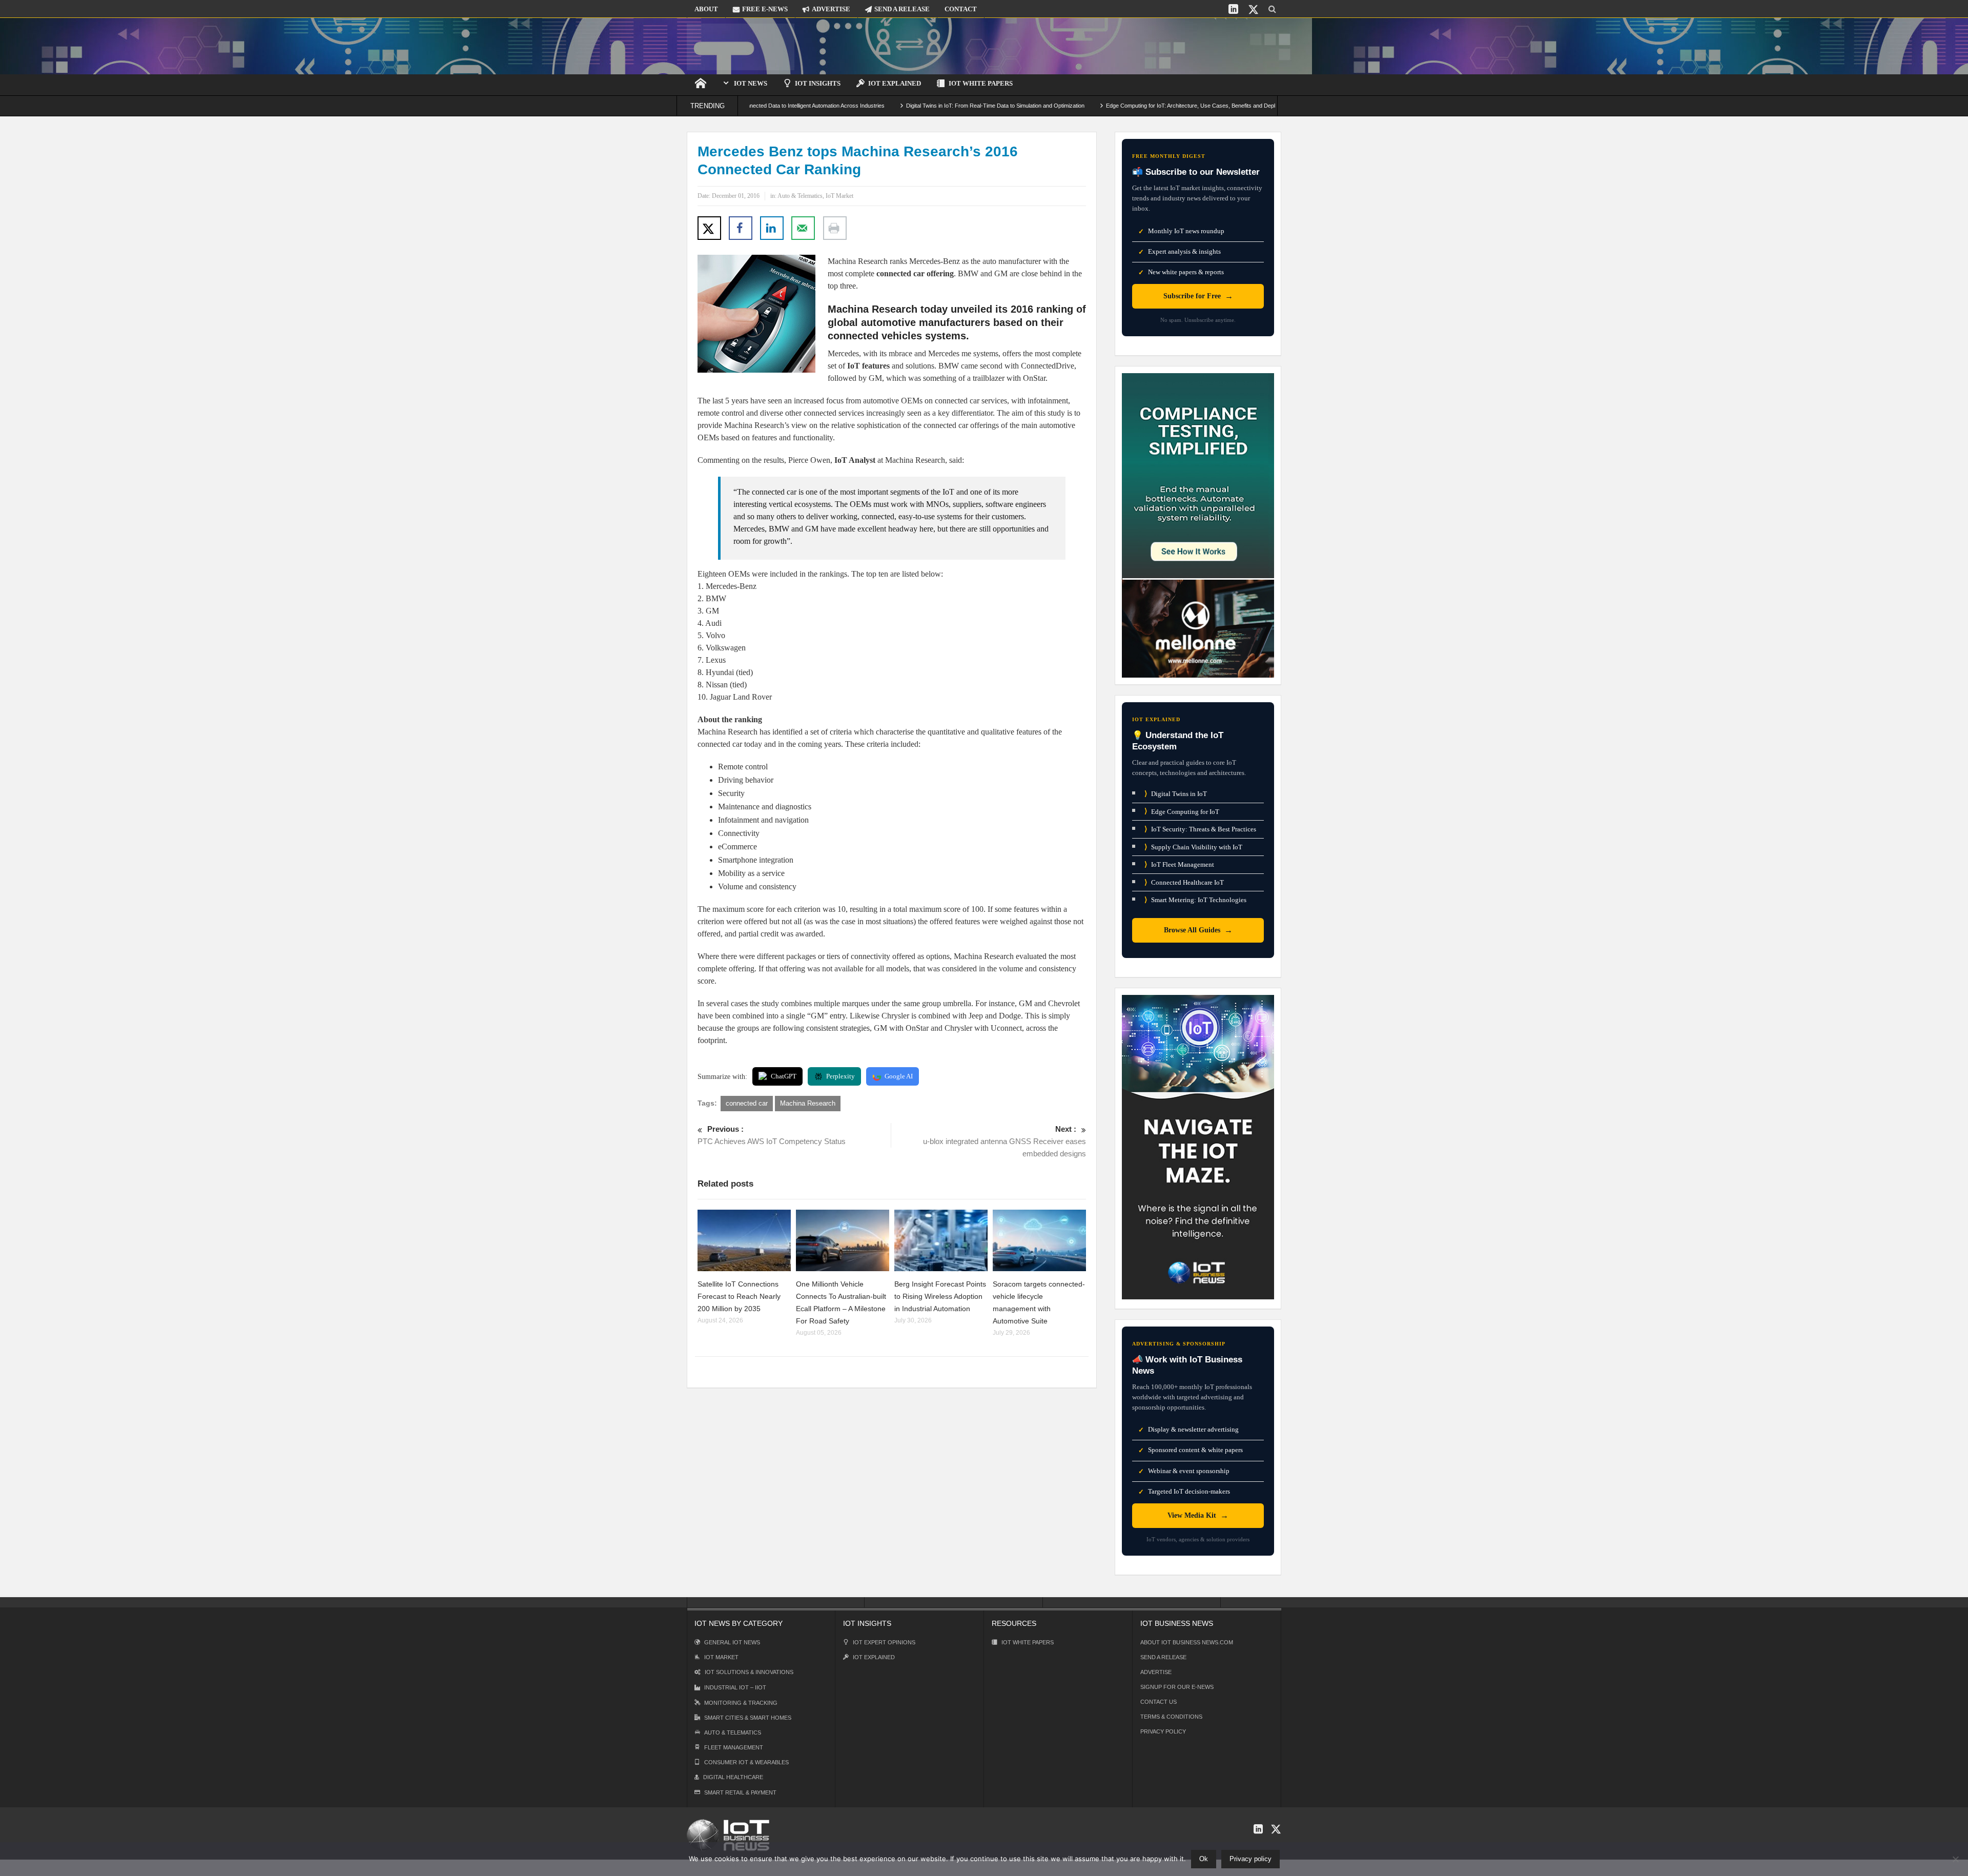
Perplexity (840, 1076)
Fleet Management (734, 1747)
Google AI (899, 1076)
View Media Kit (1198, 1515)
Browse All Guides (1198, 930)
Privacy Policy (1163, 1731)
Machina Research (808, 1103)
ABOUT (706, 9)
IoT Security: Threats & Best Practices (1200, 829)
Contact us (1159, 1702)
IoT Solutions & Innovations (749, 1672)
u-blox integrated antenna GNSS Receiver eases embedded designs (1004, 1141)
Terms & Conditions (1171, 1717)
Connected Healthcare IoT (1184, 882)
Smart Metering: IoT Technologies (1195, 900)
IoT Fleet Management (1179, 864)
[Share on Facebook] (741, 228)
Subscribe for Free (1198, 296)
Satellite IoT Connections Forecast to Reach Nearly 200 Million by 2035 (739, 1296)
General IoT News (732, 1642)
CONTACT (961, 9)
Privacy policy (1250, 1859)
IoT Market (839, 196)
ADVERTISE (831, 9)
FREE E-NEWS (765, 9)
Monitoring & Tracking (741, 1703)
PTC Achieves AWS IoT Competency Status (772, 1135)
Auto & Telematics (800, 196)
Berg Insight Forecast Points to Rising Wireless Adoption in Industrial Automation (940, 1296)
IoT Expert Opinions (884, 1642)
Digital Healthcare (733, 1777)
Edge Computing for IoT (1182, 811)
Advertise (1156, 1672)
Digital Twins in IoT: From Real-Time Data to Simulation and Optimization (902, 106)
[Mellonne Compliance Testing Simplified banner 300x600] (1198, 525)
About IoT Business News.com (1187, 1642)
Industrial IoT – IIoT (735, 1687)
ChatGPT (784, 1076)
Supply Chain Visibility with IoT (1193, 847)
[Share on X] (709, 228)
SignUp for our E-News (1177, 1687)
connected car (747, 1103)
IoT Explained (895, 83)
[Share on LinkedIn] (772, 228)
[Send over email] (803, 228)
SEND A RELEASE (902, 9)
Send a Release (1163, 1657)
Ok (1204, 1859)
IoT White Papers (981, 83)
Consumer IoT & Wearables (746, 1762)
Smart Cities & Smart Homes (748, 1718)
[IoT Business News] (741, 46)
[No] (1955, 1859)
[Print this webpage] (835, 228)
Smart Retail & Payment (740, 1792)
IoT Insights (818, 83)
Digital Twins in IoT (1176, 794)
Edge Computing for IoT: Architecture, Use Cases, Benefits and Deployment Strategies (1120, 106)
